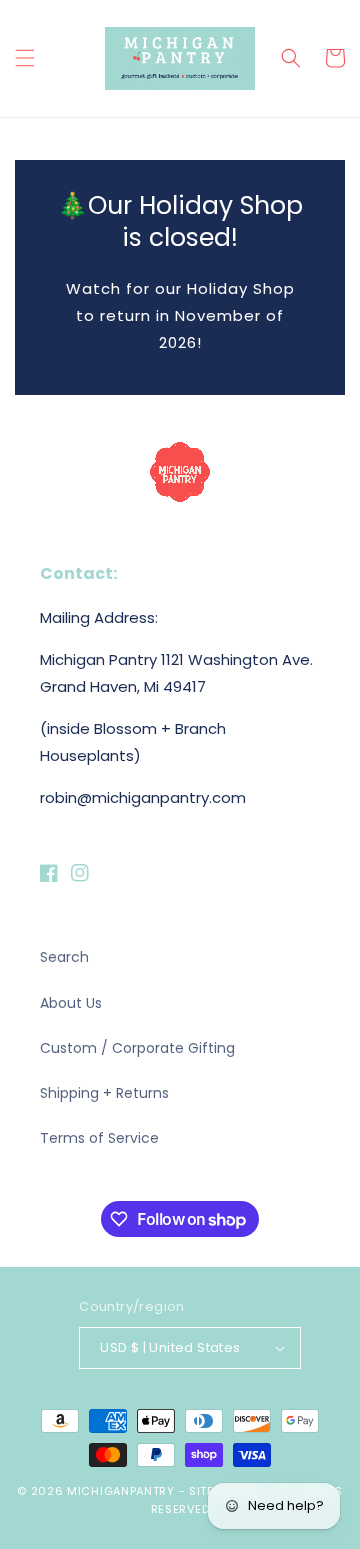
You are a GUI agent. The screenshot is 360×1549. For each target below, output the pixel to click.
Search (64, 957)
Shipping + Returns (104, 1093)
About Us (71, 1003)
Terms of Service (99, 1138)
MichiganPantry (121, 1491)
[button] (25, 58)
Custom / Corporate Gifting (137, 1048)
